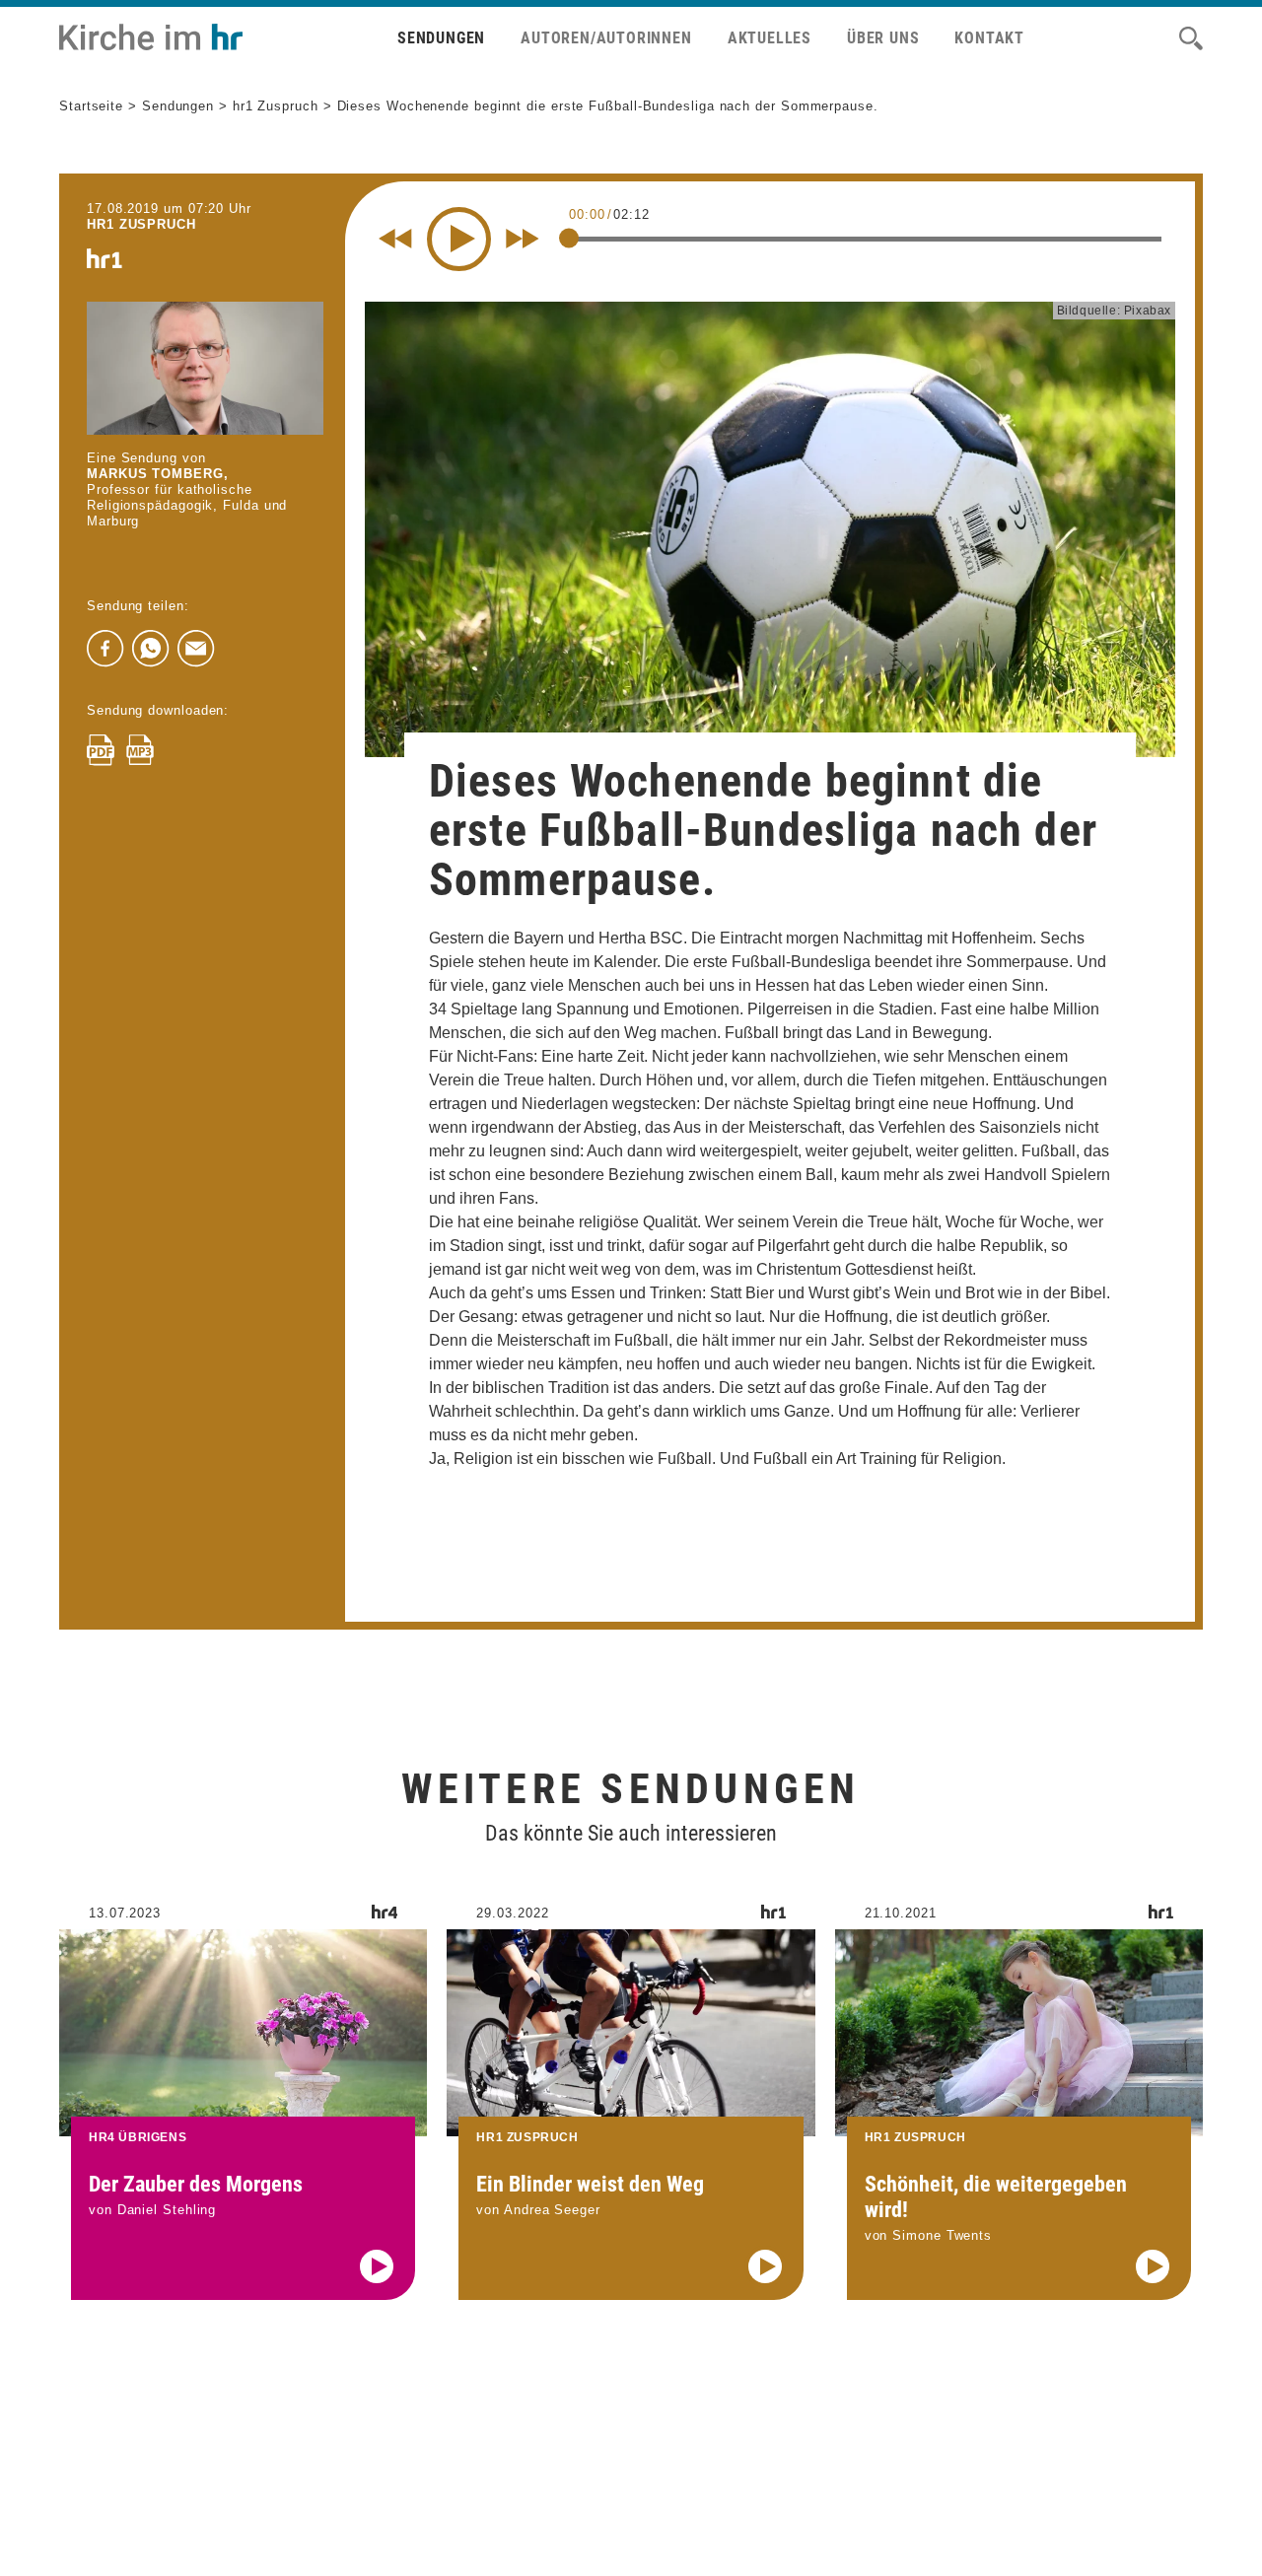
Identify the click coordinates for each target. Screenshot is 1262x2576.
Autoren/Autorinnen (606, 38)
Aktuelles (770, 38)
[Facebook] (105, 649)
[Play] (459, 239)
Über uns (883, 38)
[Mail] (196, 649)
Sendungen (441, 38)
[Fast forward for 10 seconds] (523, 239)
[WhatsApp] (151, 649)
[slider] (569, 238)
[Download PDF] (101, 750)
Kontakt (989, 38)
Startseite (91, 106)
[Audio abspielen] (377, 2266)
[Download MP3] (140, 750)
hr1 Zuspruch (276, 106)
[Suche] (1191, 38)
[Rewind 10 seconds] (395, 239)
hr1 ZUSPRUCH (141, 224)
